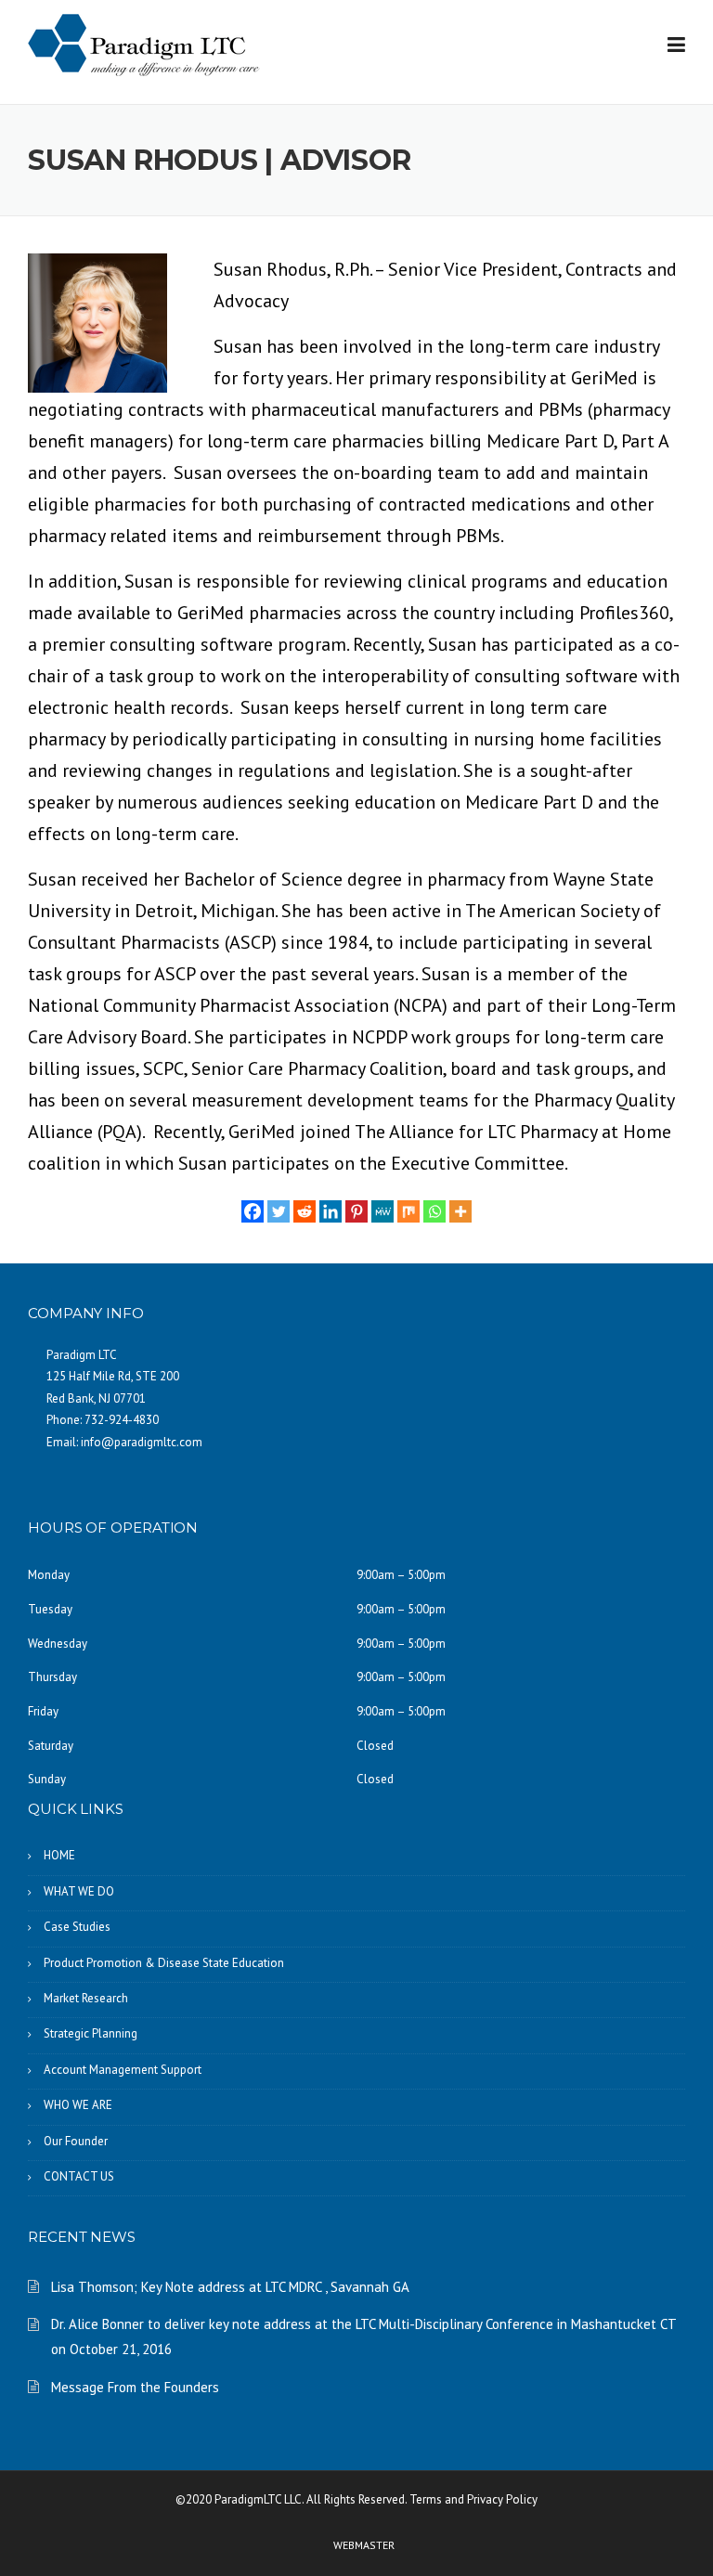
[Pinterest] (356, 1211)
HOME (59, 1855)
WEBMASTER (364, 2545)
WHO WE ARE (78, 2105)
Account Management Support (123, 2070)
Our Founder (76, 2141)
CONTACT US (79, 2176)
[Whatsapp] (434, 1211)
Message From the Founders (135, 2387)
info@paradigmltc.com (142, 1442)
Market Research (86, 1998)
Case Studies (77, 1927)
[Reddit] (305, 1211)
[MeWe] (382, 1211)
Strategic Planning (91, 2033)
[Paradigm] (144, 44)
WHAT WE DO (79, 1891)
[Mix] (408, 1211)
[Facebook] (253, 1211)
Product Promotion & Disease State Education (164, 1963)
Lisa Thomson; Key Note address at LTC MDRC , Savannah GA (230, 2287)
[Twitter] (279, 1211)
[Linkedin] (331, 1211)
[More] (460, 1211)
